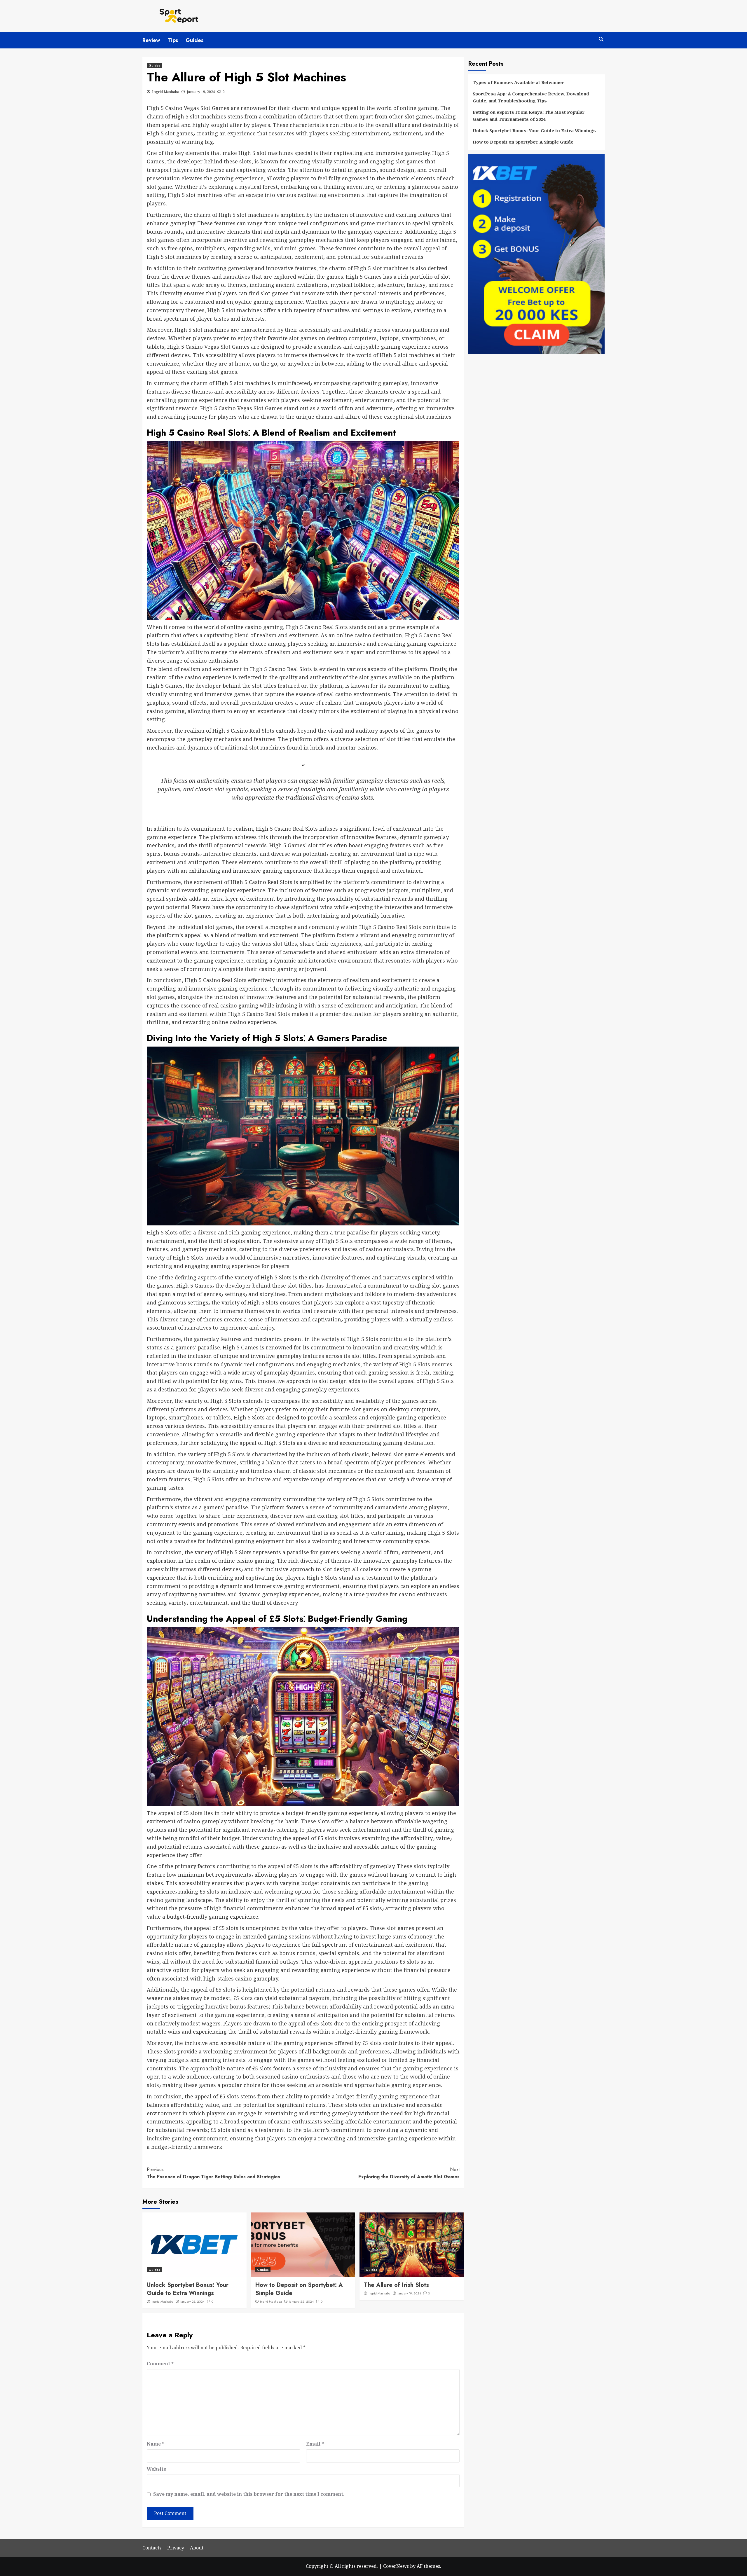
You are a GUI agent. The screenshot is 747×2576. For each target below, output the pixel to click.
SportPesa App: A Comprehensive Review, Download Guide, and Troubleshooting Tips (531, 97)
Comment (160, 2364)
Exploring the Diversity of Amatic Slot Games (409, 2173)
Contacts (152, 2548)
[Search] (601, 40)
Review (151, 40)
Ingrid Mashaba (166, 92)
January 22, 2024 (301, 2301)
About (197, 2548)
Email (315, 2444)
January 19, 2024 (201, 92)
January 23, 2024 (192, 2301)
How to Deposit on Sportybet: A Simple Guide (299, 2289)
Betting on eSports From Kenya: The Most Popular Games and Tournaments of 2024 (529, 116)
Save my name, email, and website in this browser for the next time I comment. (249, 2494)
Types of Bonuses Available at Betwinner (518, 82)
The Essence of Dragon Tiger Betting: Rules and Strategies (213, 2173)
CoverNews (396, 2566)
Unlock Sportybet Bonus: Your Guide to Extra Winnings (188, 2289)
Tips (173, 40)
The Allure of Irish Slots (396, 2285)
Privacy (176, 2548)
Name (156, 2444)
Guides (195, 40)
